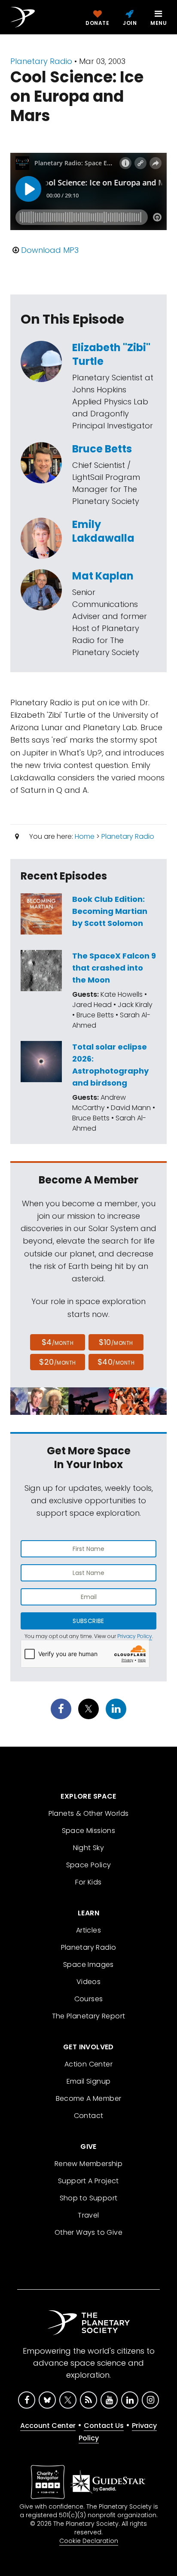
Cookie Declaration (89, 2541)
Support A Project (88, 2181)
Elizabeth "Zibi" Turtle (111, 354)
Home (85, 836)
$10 (116, 1342)
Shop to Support (89, 2198)
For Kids (88, 1882)
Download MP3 (50, 250)
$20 (57, 1362)
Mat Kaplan (103, 576)
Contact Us (104, 2426)
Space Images (88, 1965)
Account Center (48, 2426)
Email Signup (89, 2081)
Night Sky (89, 1848)
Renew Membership (88, 2164)
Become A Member (89, 2098)
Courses (89, 1999)
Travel (88, 2215)
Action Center (88, 2064)
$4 (58, 1342)
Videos (88, 1982)
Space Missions (89, 1831)
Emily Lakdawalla (103, 531)
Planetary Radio (41, 61)
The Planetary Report (89, 2016)
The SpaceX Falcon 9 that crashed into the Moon (114, 968)
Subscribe (88, 1621)
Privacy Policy (135, 1636)
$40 (116, 1362)
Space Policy (89, 1865)
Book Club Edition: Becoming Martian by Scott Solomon (110, 911)
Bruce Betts (102, 449)
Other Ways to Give (88, 2232)
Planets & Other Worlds (89, 1813)
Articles (88, 1930)
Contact (89, 2116)
